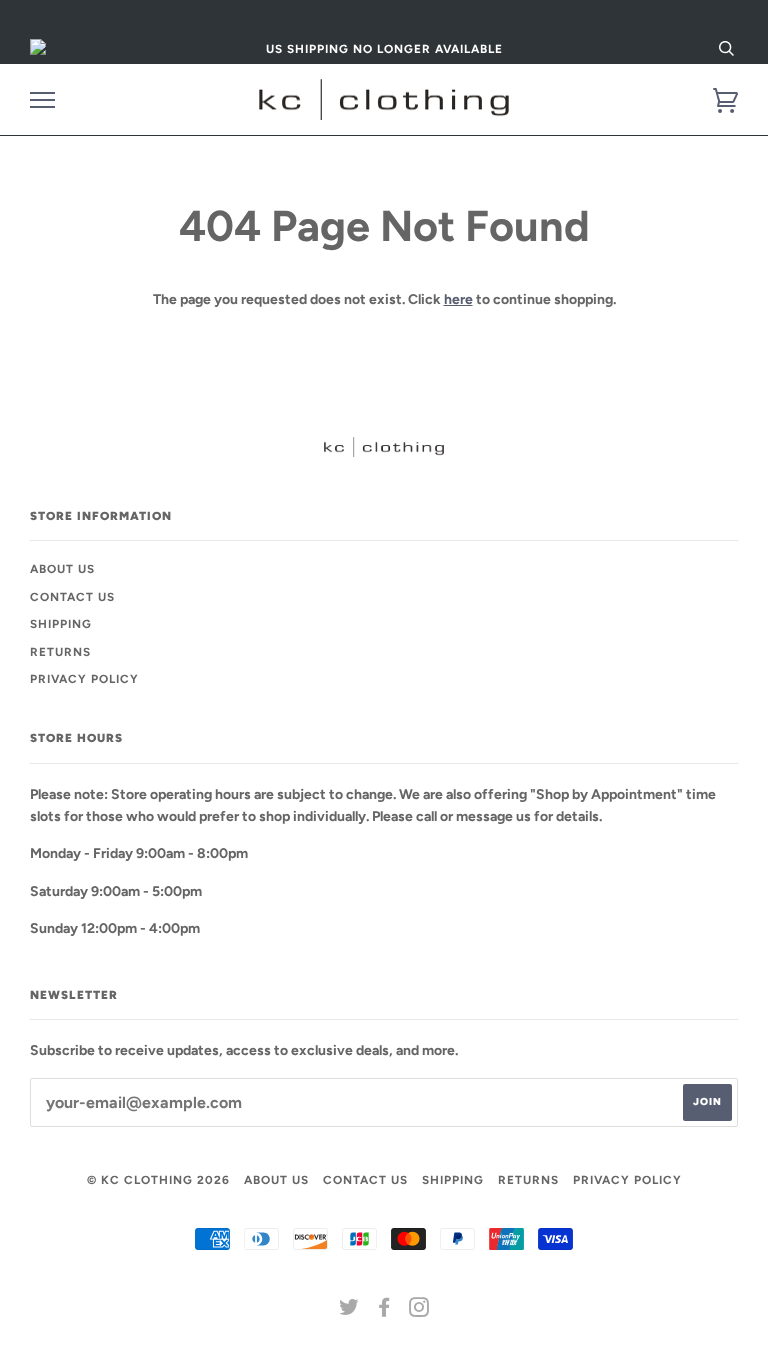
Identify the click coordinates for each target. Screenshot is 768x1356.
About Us (62, 569)
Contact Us (72, 597)
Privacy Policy (84, 679)
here (458, 299)
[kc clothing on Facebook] (384, 1311)
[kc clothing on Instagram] (419, 1311)
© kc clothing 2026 (158, 1180)
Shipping (61, 624)
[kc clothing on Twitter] (349, 1311)
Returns (60, 652)
